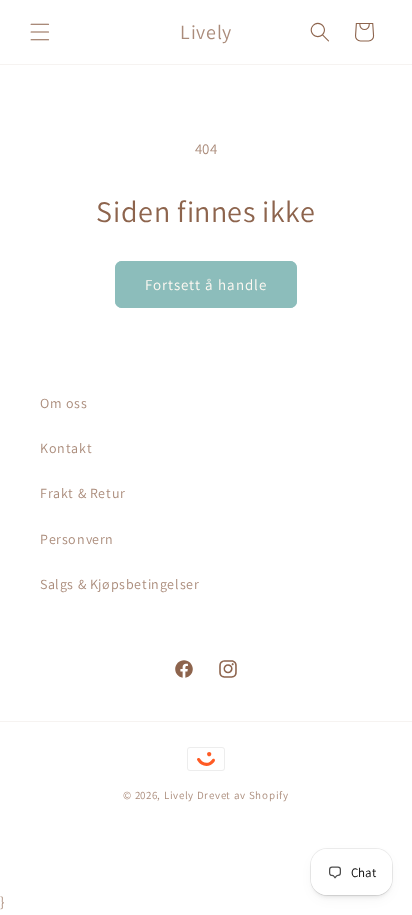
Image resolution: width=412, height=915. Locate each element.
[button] (40, 32)
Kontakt (66, 448)
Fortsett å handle (206, 284)
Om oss (64, 403)
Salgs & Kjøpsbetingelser (119, 584)
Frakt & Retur (83, 493)
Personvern (77, 539)
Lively (180, 795)
